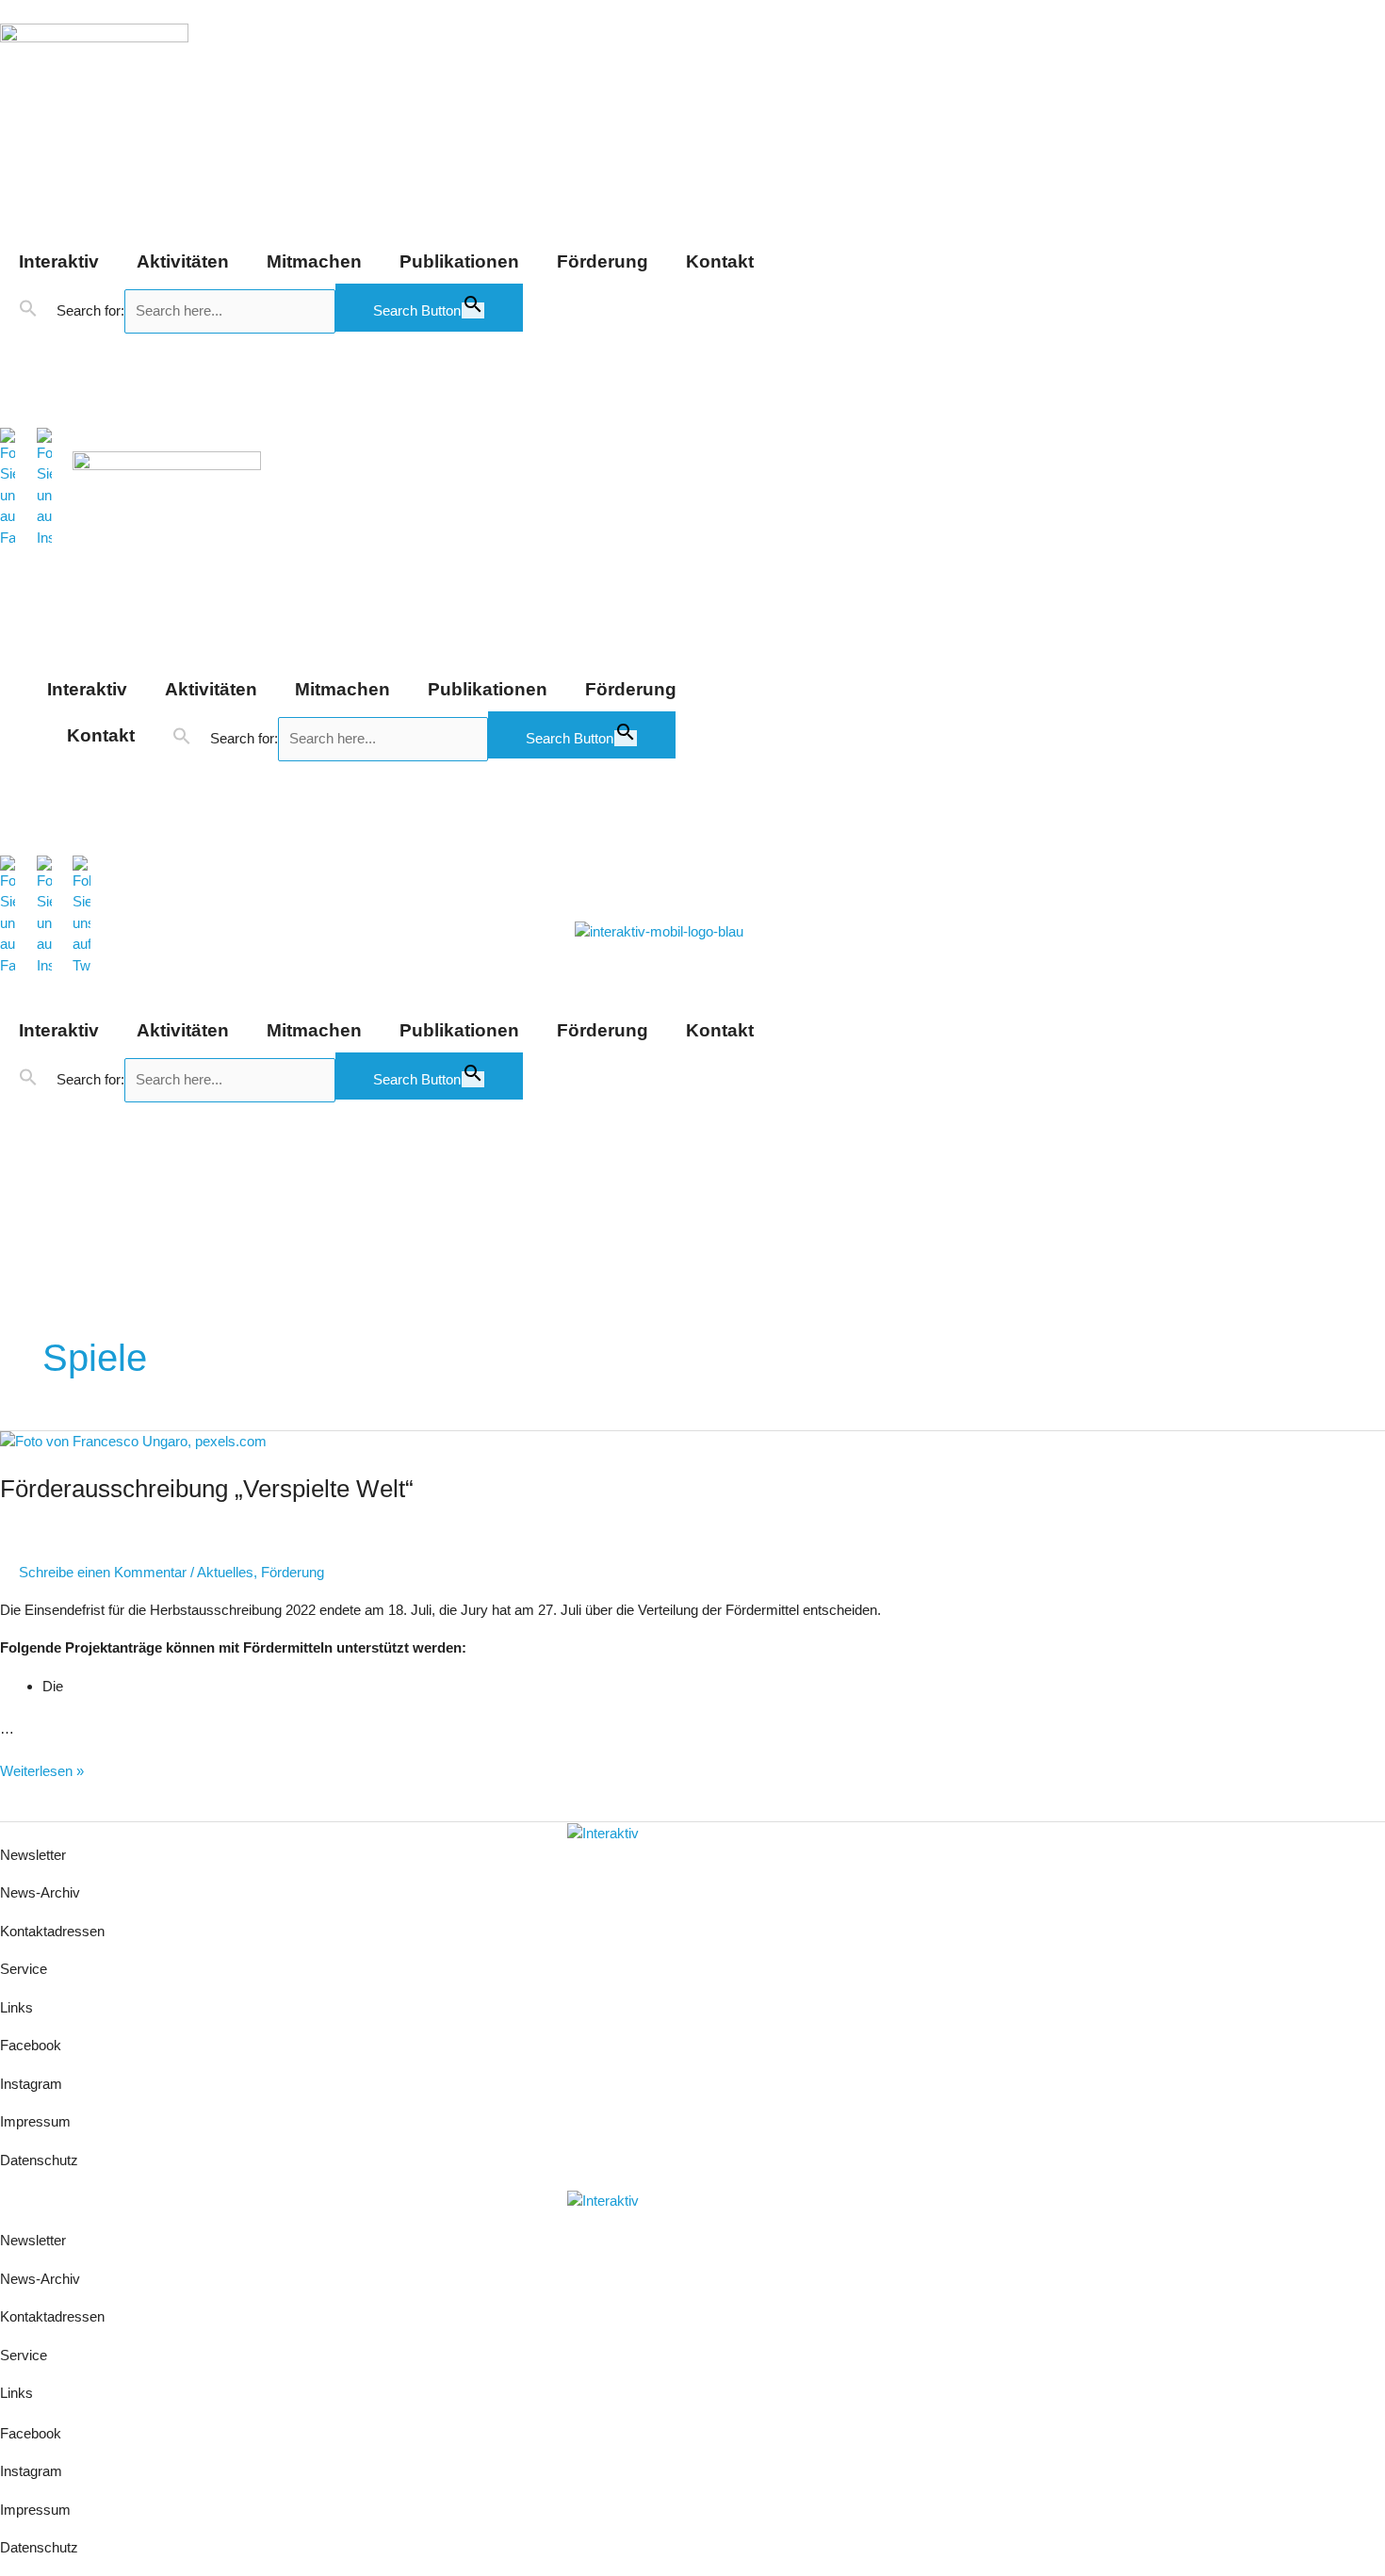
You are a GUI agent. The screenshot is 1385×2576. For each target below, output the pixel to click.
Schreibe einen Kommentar (103, 1572)
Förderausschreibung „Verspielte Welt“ (207, 1489)
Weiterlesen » (42, 1770)
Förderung (603, 261)
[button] (28, 309)
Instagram (31, 2084)
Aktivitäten (183, 261)
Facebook (31, 2045)
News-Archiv (40, 1892)
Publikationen (459, 261)
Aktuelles (225, 1572)
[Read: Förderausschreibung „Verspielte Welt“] (133, 1441)
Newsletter (33, 1855)
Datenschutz (39, 2160)
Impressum (37, 2121)
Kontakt (720, 261)
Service (24, 1969)
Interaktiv (59, 261)
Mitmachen (314, 261)
